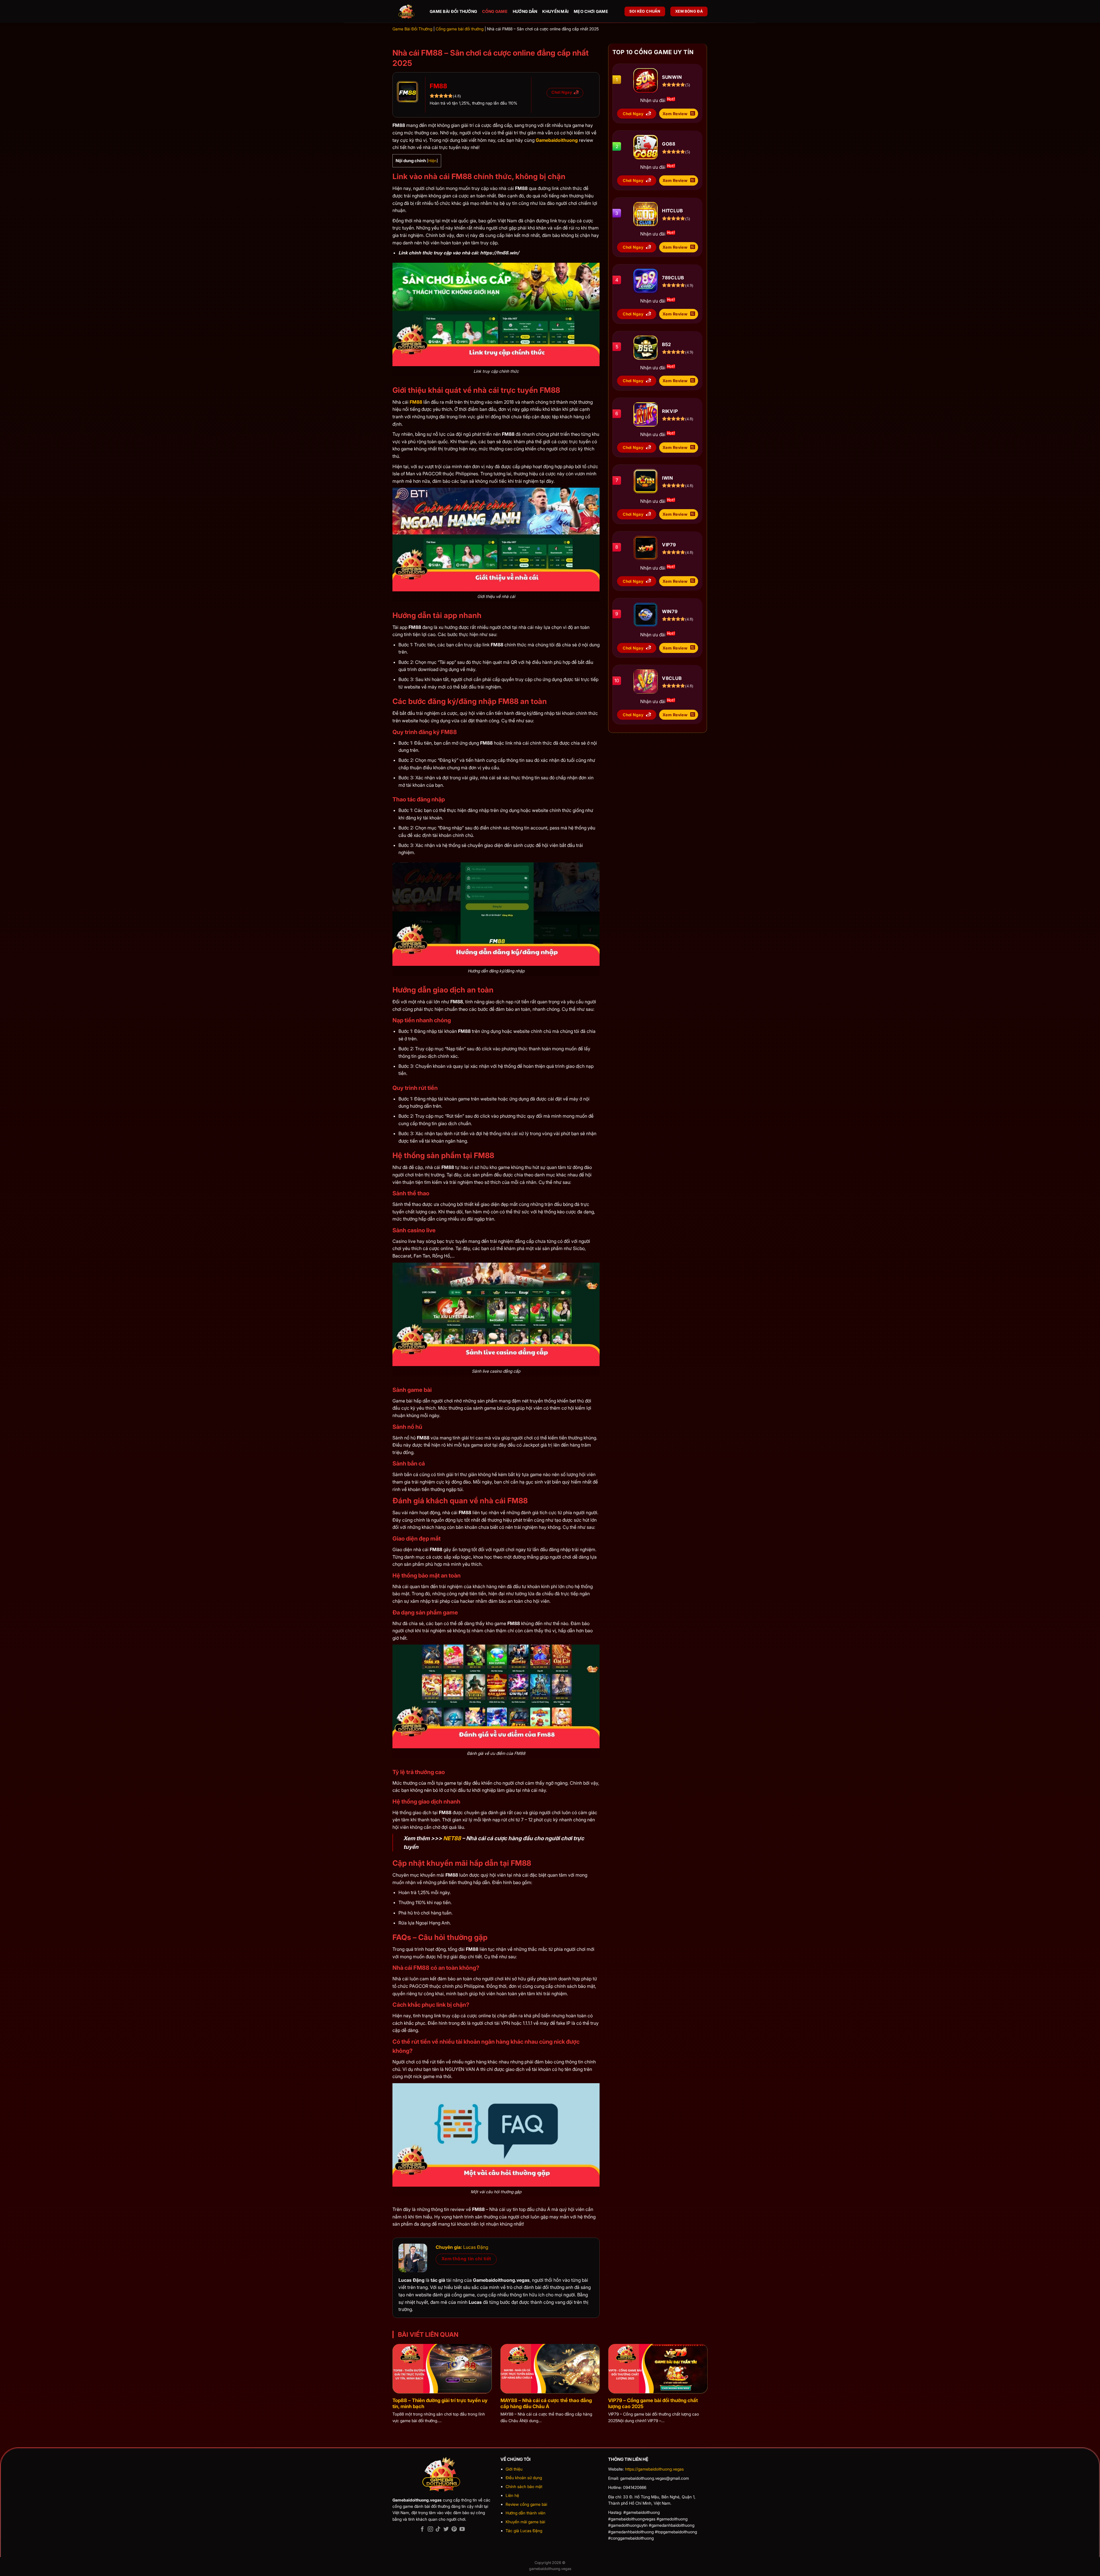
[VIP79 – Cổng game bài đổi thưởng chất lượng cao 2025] (658, 2369)
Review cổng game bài (526, 2504)
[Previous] (402, 2354)
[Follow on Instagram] (430, 2529)
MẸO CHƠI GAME (591, 11)
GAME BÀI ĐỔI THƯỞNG (453, 11)
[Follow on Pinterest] (454, 2529)
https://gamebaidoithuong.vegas (654, 2469)
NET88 (452, 1838)
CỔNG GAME (495, 11)
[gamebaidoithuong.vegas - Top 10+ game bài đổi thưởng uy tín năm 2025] (407, 12)
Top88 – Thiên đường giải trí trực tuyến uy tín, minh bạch (440, 2404)
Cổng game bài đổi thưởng (460, 29)
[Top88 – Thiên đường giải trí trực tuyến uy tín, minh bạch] (442, 2369)
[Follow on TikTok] (438, 2529)
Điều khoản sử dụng (524, 2478)
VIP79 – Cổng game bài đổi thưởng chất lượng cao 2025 (653, 2404)
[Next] (698, 2354)
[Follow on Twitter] (446, 2529)
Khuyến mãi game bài (525, 2522)
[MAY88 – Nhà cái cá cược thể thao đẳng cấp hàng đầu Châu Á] (550, 2369)
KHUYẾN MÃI (555, 11)
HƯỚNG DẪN (525, 11)
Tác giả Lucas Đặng (524, 2531)
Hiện (432, 161)
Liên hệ (512, 2495)
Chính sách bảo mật (524, 2486)
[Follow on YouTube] (462, 2529)
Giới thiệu (514, 2469)
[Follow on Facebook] (422, 2529)
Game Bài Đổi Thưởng (412, 29)
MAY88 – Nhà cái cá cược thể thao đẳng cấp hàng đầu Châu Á (546, 2404)
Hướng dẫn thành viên (526, 2513)
